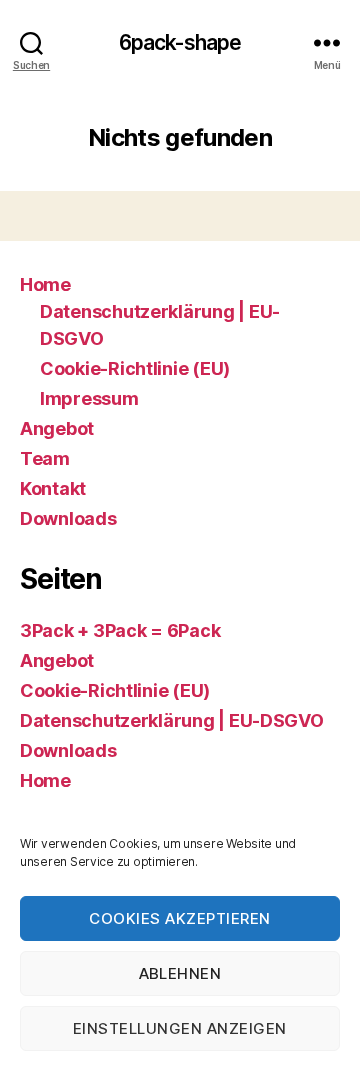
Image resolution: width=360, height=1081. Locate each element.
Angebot (57, 428)
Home (45, 284)
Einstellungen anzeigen (180, 1028)
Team (45, 458)
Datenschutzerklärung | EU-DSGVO (172, 720)
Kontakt (53, 488)
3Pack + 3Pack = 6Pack (120, 630)
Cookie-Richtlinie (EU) (135, 368)
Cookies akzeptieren (180, 918)
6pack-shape (180, 42)
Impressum (89, 398)
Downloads (68, 518)
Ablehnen (180, 973)
